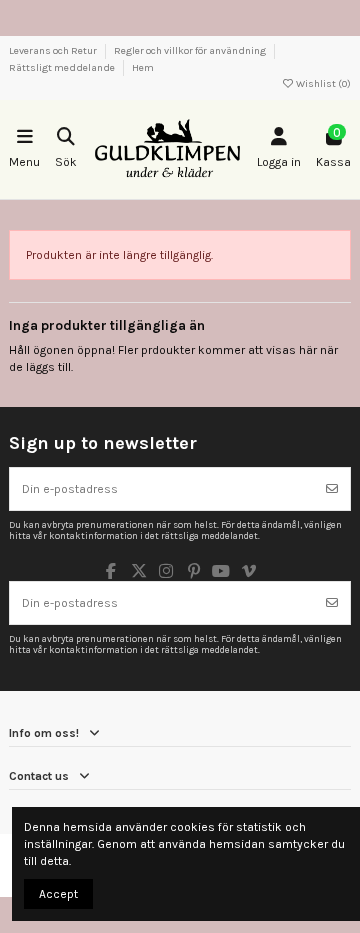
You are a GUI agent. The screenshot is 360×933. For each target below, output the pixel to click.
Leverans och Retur (54, 51)
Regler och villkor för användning (191, 51)
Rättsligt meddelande (63, 68)
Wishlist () (322, 84)
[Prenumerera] (332, 489)
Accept (58, 894)
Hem (143, 68)
